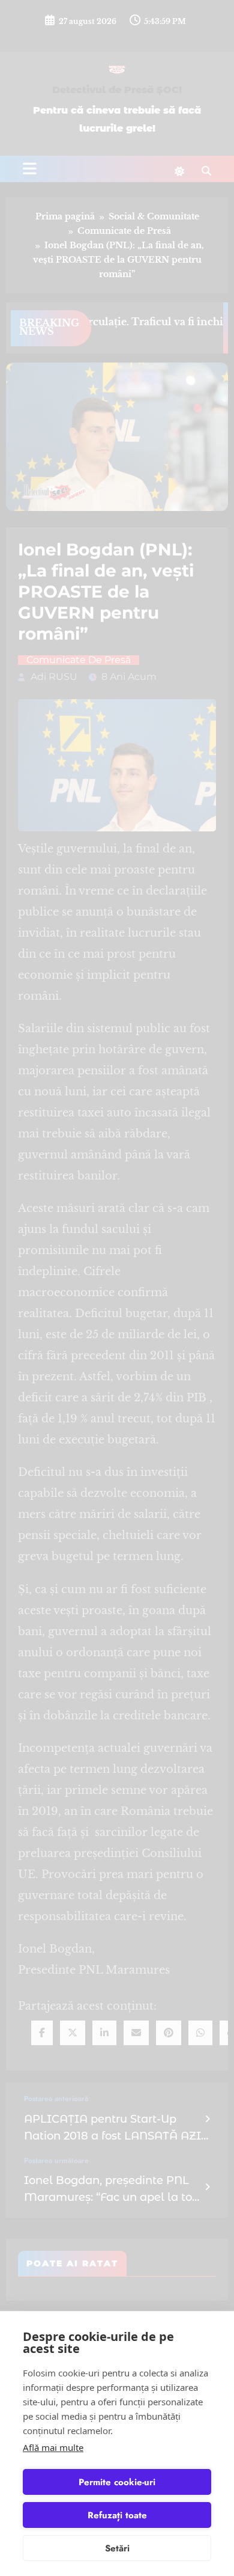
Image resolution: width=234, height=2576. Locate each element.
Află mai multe (53, 2447)
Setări (117, 2548)
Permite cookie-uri (117, 2482)
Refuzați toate (117, 2515)
